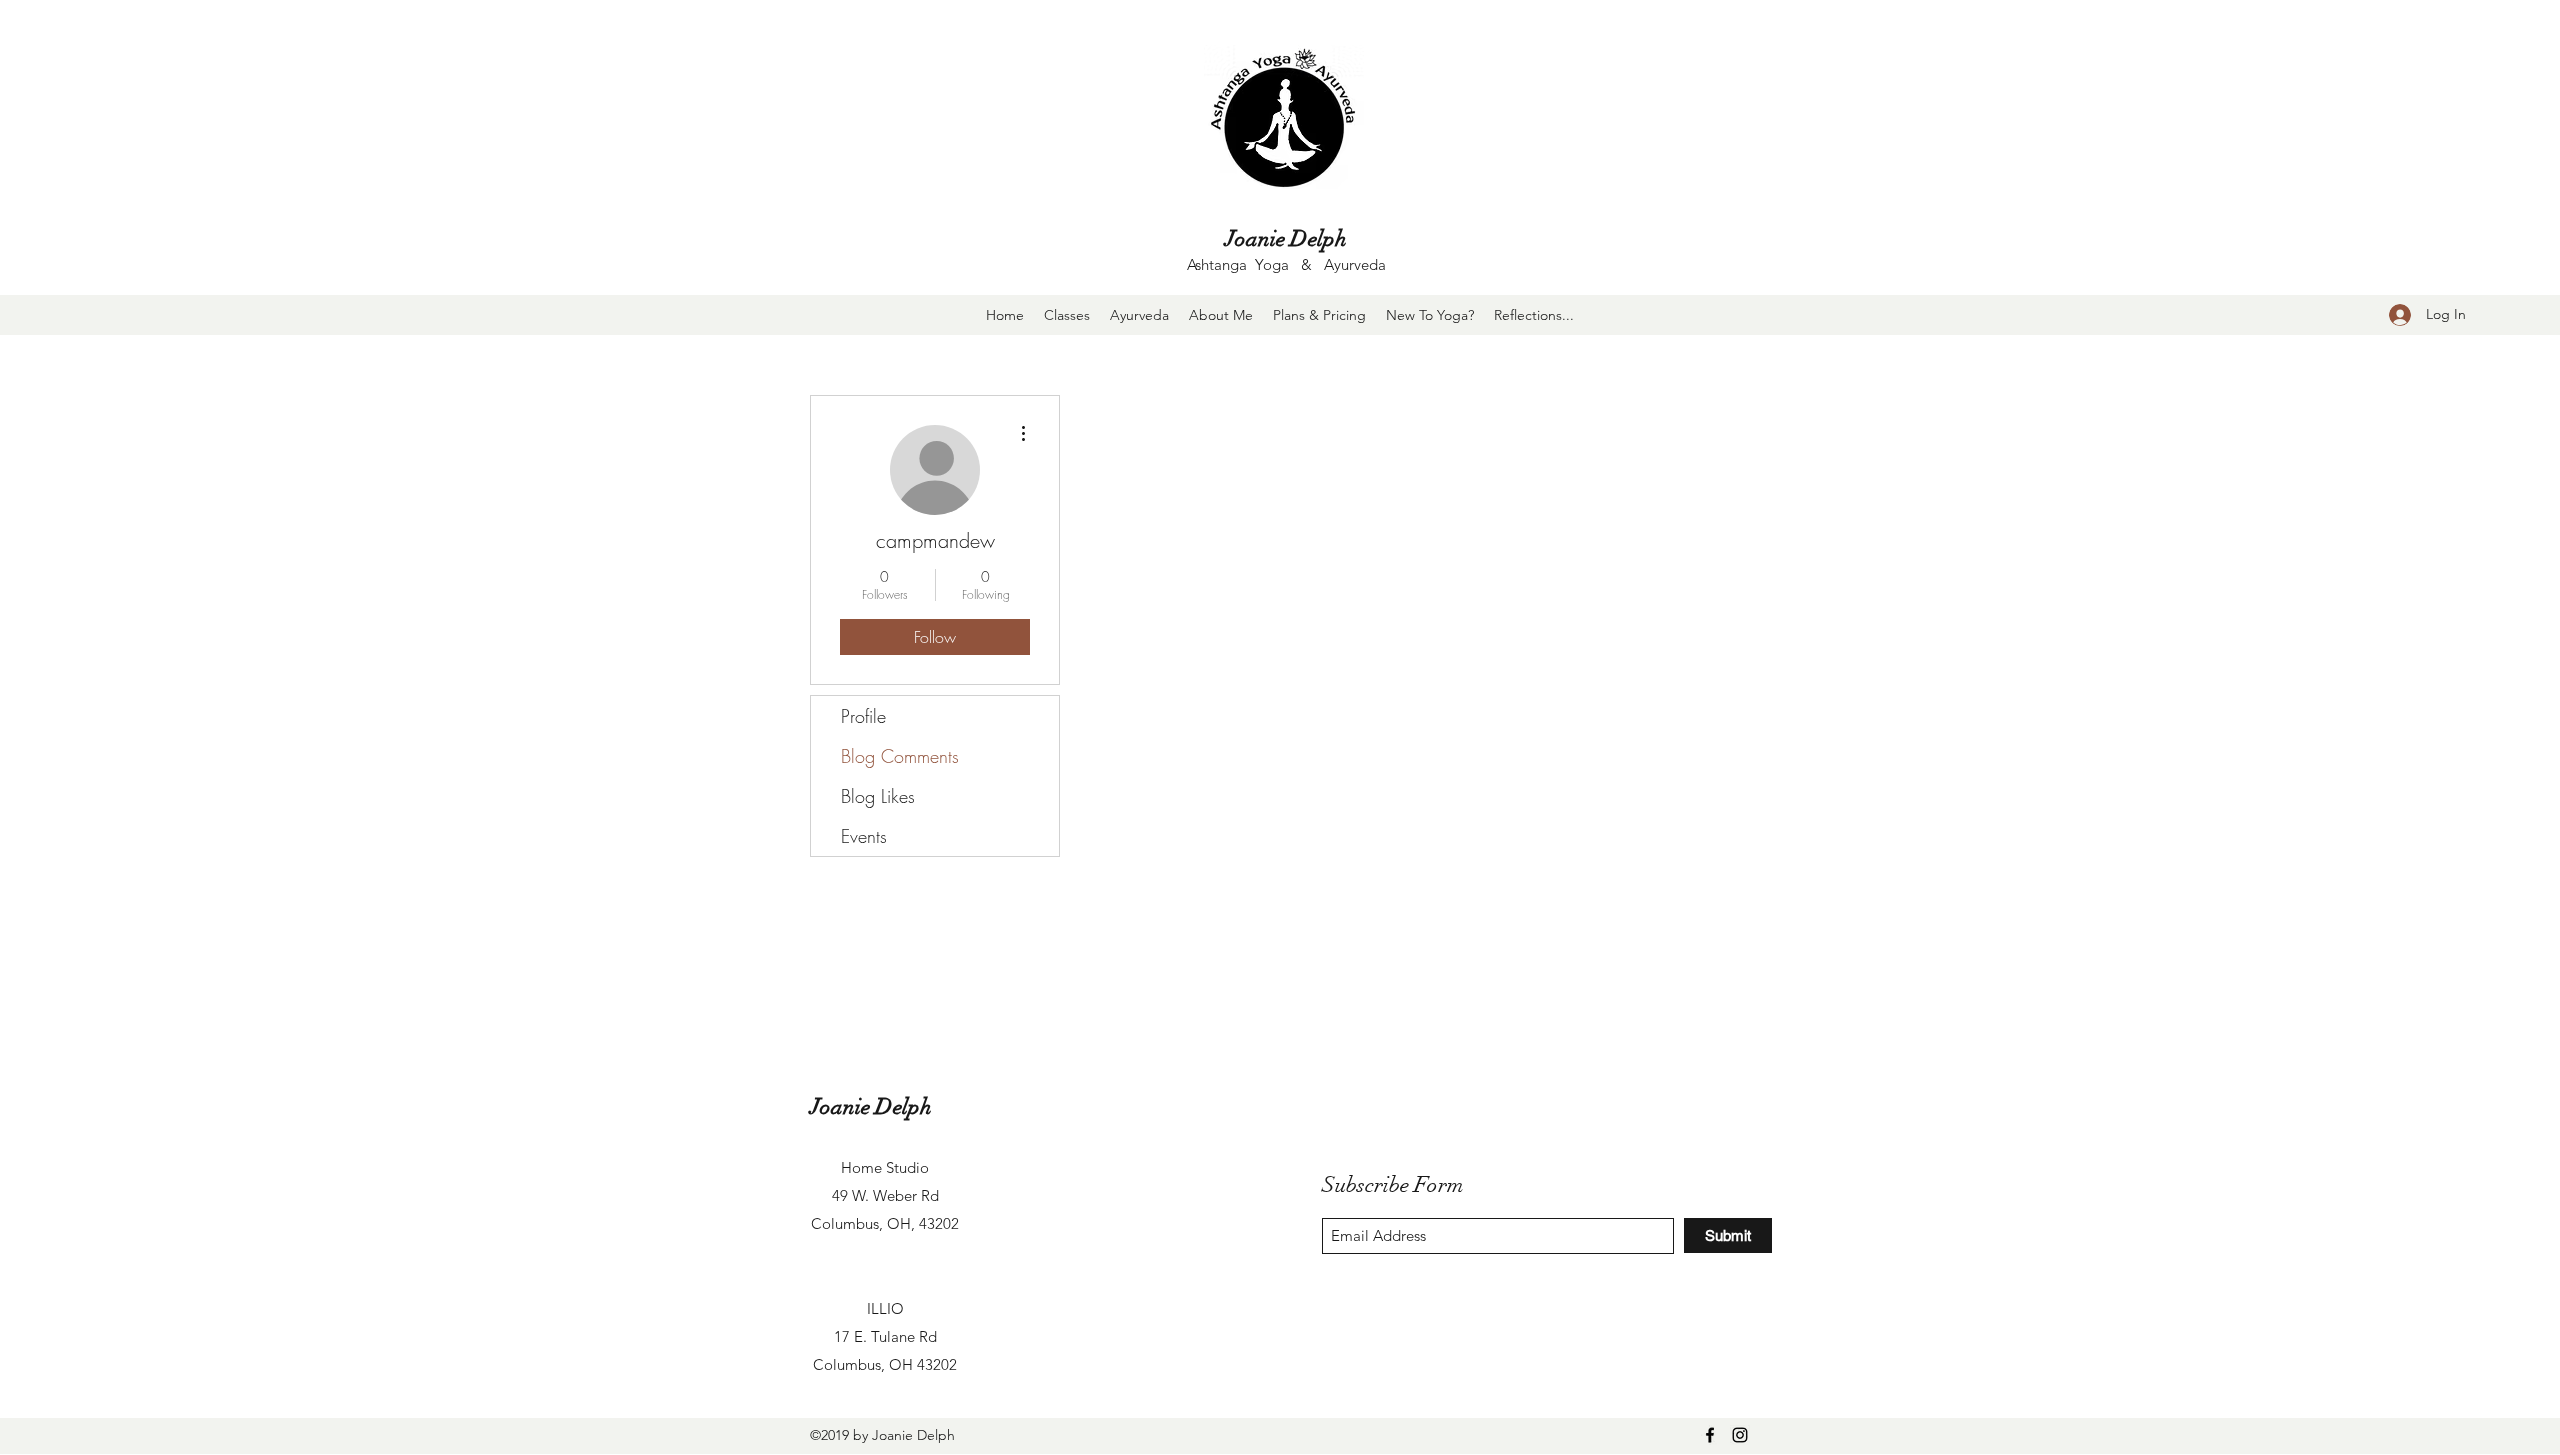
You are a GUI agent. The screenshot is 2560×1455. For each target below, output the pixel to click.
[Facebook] (1710, 1435)
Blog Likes (878, 796)
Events (864, 836)
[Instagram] (1740, 1435)
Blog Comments (900, 756)
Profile (863, 716)
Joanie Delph (1286, 238)
